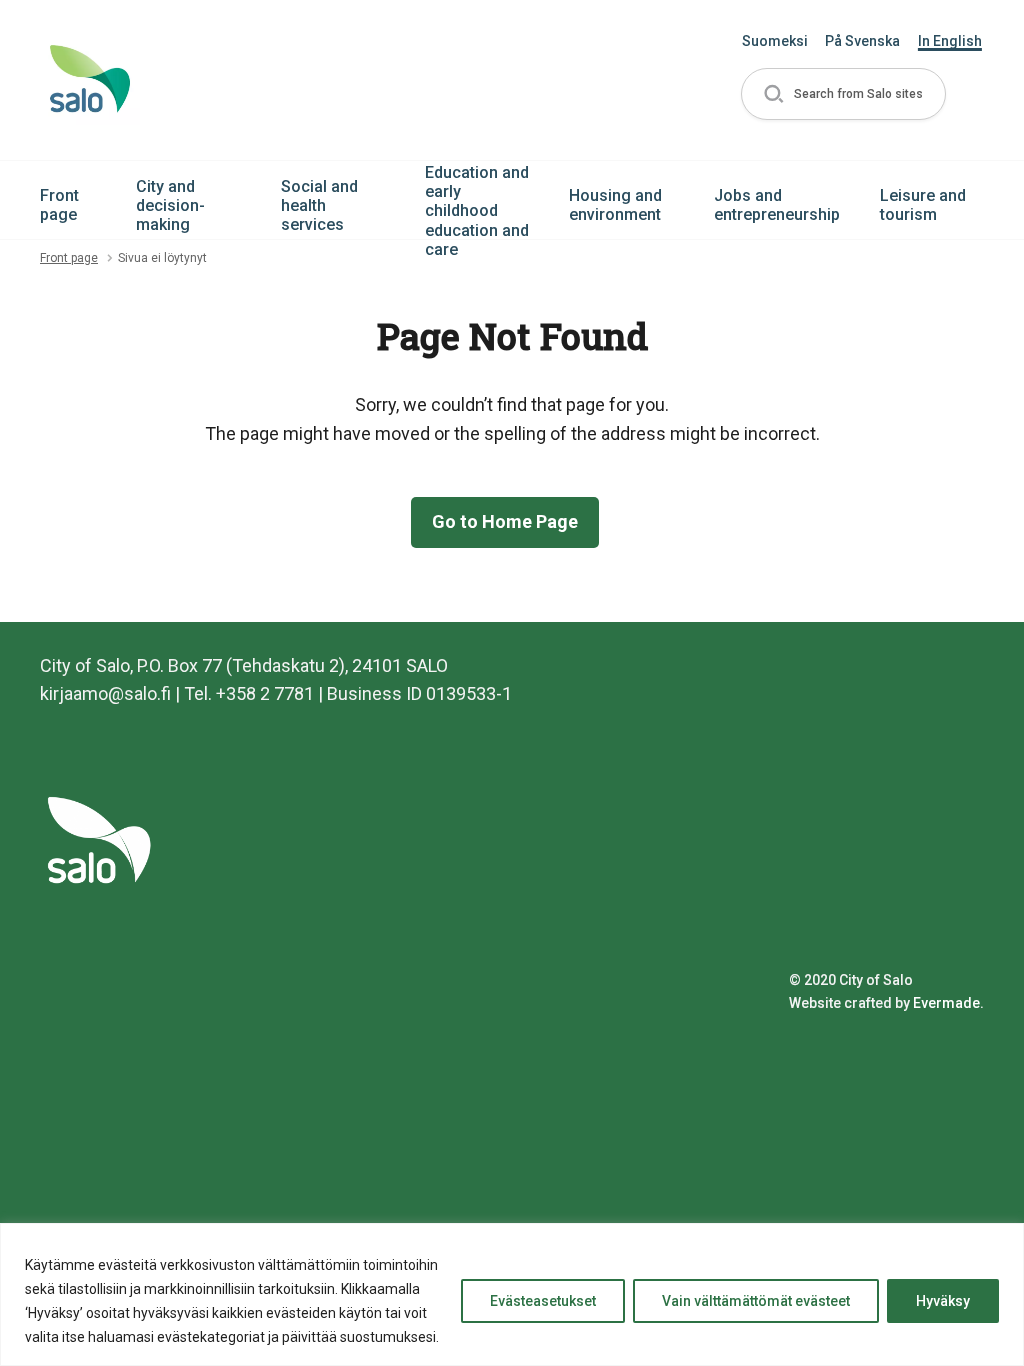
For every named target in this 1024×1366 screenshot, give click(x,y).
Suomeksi (775, 41)
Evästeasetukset (543, 1301)
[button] (843, 94)
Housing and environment (615, 205)
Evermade (946, 1003)
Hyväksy (943, 1301)
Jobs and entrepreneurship (777, 205)
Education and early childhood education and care (477, 211)
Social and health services (319, 205)
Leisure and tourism (923, 205)
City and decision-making (170, 205)
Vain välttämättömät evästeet (756, 1301)
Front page (59, 205)
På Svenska (862, 41)
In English (950, 41)
